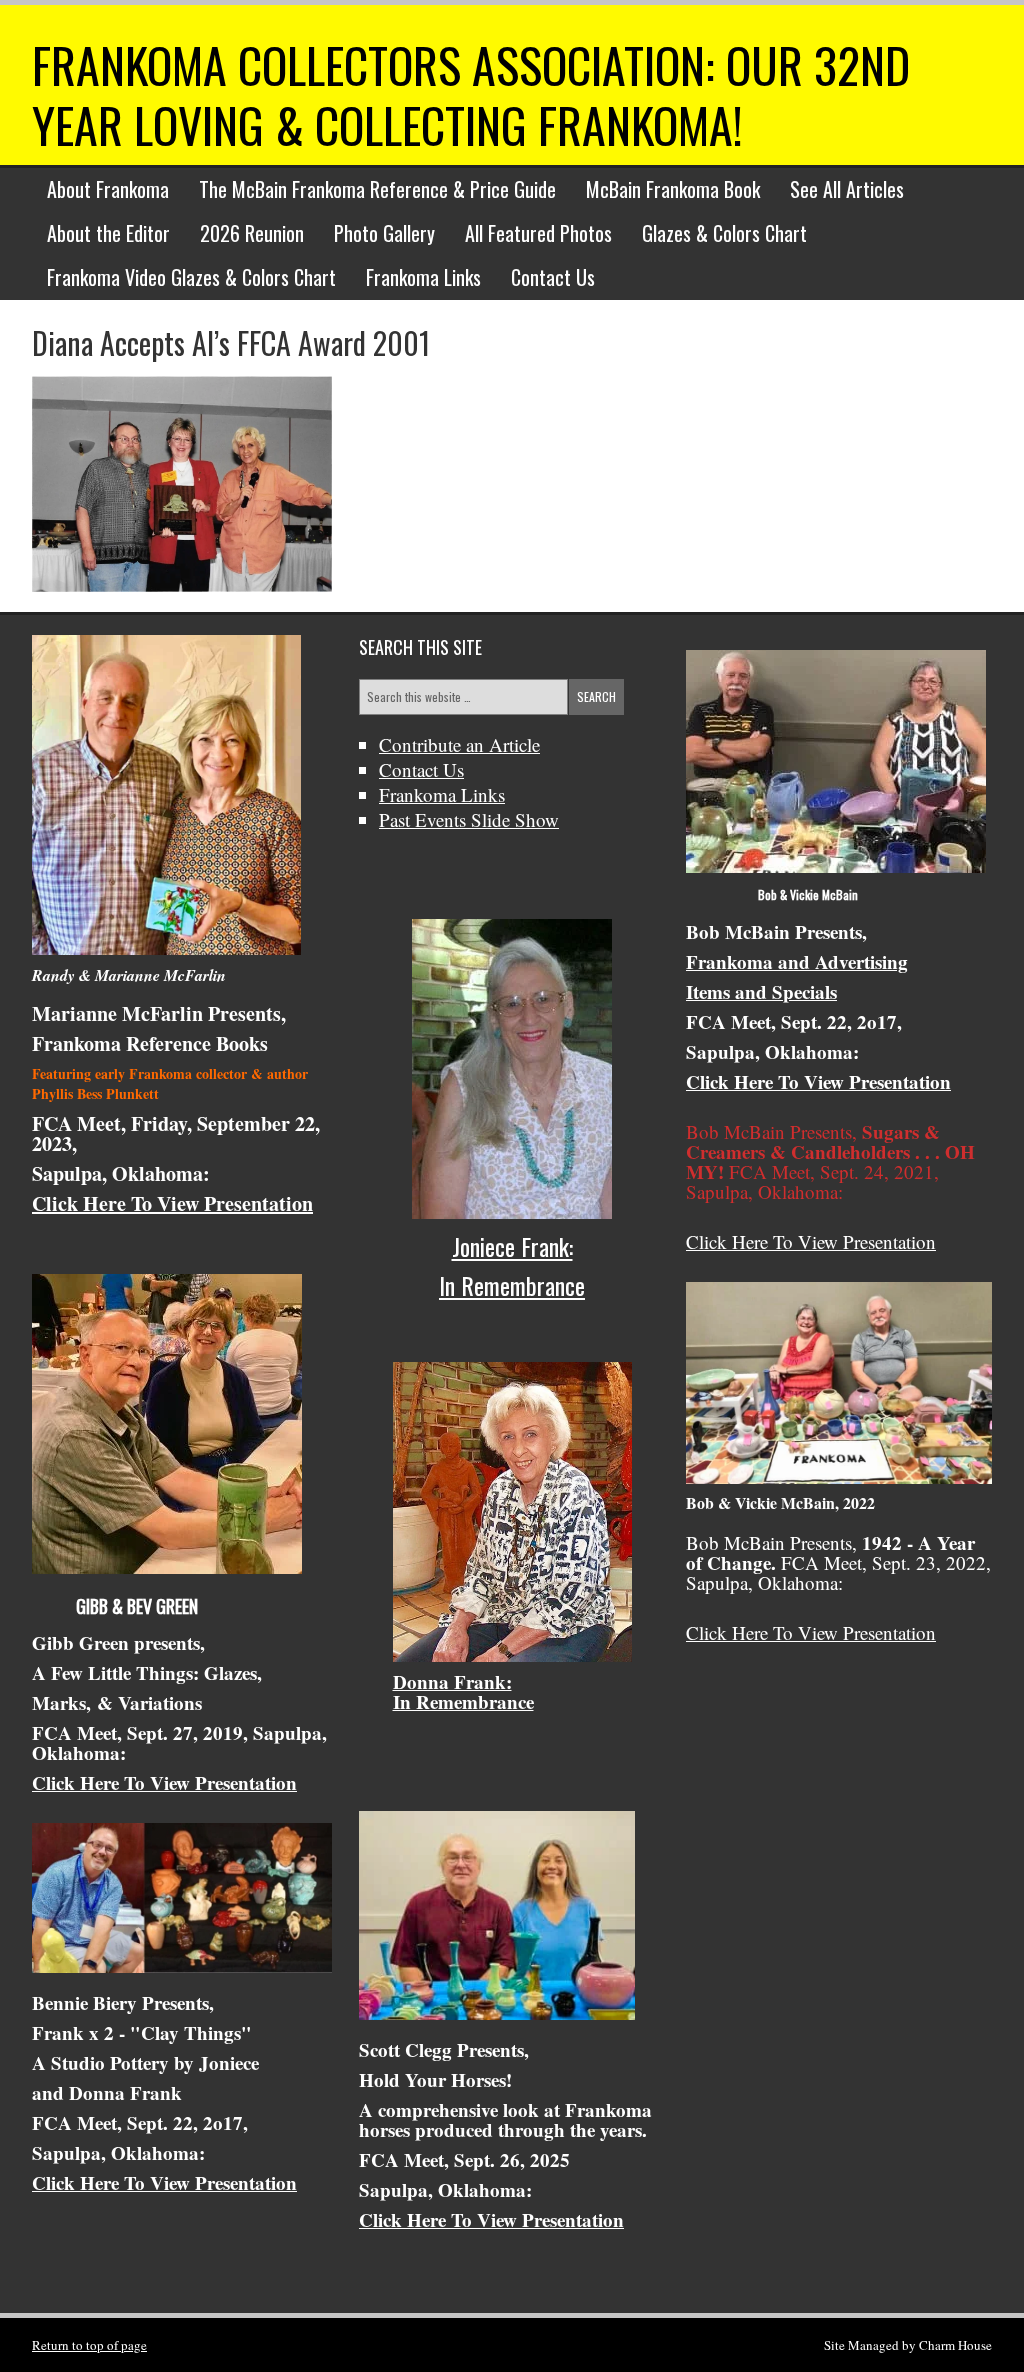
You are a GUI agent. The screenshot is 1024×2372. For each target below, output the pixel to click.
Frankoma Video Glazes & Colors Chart (191, 277)
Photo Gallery (384, 233)
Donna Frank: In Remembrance (463, 1691)
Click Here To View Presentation (172, 1203)
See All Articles (847, 189)
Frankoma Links (423, 277)
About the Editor (108, 233)
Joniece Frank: (512, 1246)
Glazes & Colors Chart (724, 233)
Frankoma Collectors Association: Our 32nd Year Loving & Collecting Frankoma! (471, 94)
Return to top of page (89, 2345)
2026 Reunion (252, 233)
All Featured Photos (538, 233)
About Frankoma (108, 189)
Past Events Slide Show (469, 819)
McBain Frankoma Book (673, 189)
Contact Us (553, 277)
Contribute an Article (459, 744)
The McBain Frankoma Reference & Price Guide (377, 189)
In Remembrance (512, 1285)
